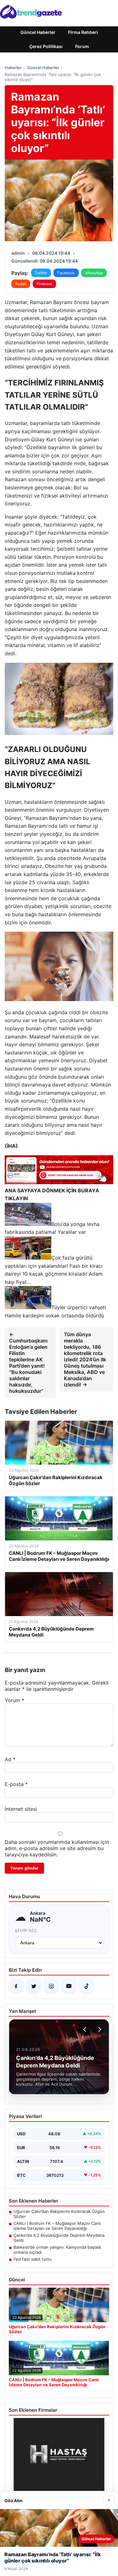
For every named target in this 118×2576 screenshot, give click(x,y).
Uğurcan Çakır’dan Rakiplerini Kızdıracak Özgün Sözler (59, 2214)
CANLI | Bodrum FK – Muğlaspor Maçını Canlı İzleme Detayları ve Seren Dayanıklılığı (57, 2226)
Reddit (21, 284)
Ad (10, 1759)
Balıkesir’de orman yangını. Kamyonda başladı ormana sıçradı (57, 2250)
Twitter (41, 273)
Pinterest (44, 284)
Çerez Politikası (46, 46)
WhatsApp (94, 273)
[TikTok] (87, 1986)
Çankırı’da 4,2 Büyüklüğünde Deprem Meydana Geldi (59, 2238)
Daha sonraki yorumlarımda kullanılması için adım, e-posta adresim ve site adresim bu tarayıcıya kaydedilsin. (57, 1848)
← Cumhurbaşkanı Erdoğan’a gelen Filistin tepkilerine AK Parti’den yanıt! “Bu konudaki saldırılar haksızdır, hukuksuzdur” (28, 1363)
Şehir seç (26, 1930)
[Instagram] (51, 1986)
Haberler (13, 68)
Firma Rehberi (83, 32)
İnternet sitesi (21, 1809)
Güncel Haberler (38, 32)
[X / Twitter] (34, 1986)
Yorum (14, 1700)
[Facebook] (16, 1986)
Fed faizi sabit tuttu (33, 2259)
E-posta (16, 1784)
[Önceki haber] (86, 2029)
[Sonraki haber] (99, 2029)
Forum (82, 46)
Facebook (66, 273)
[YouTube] (69, 1986)
